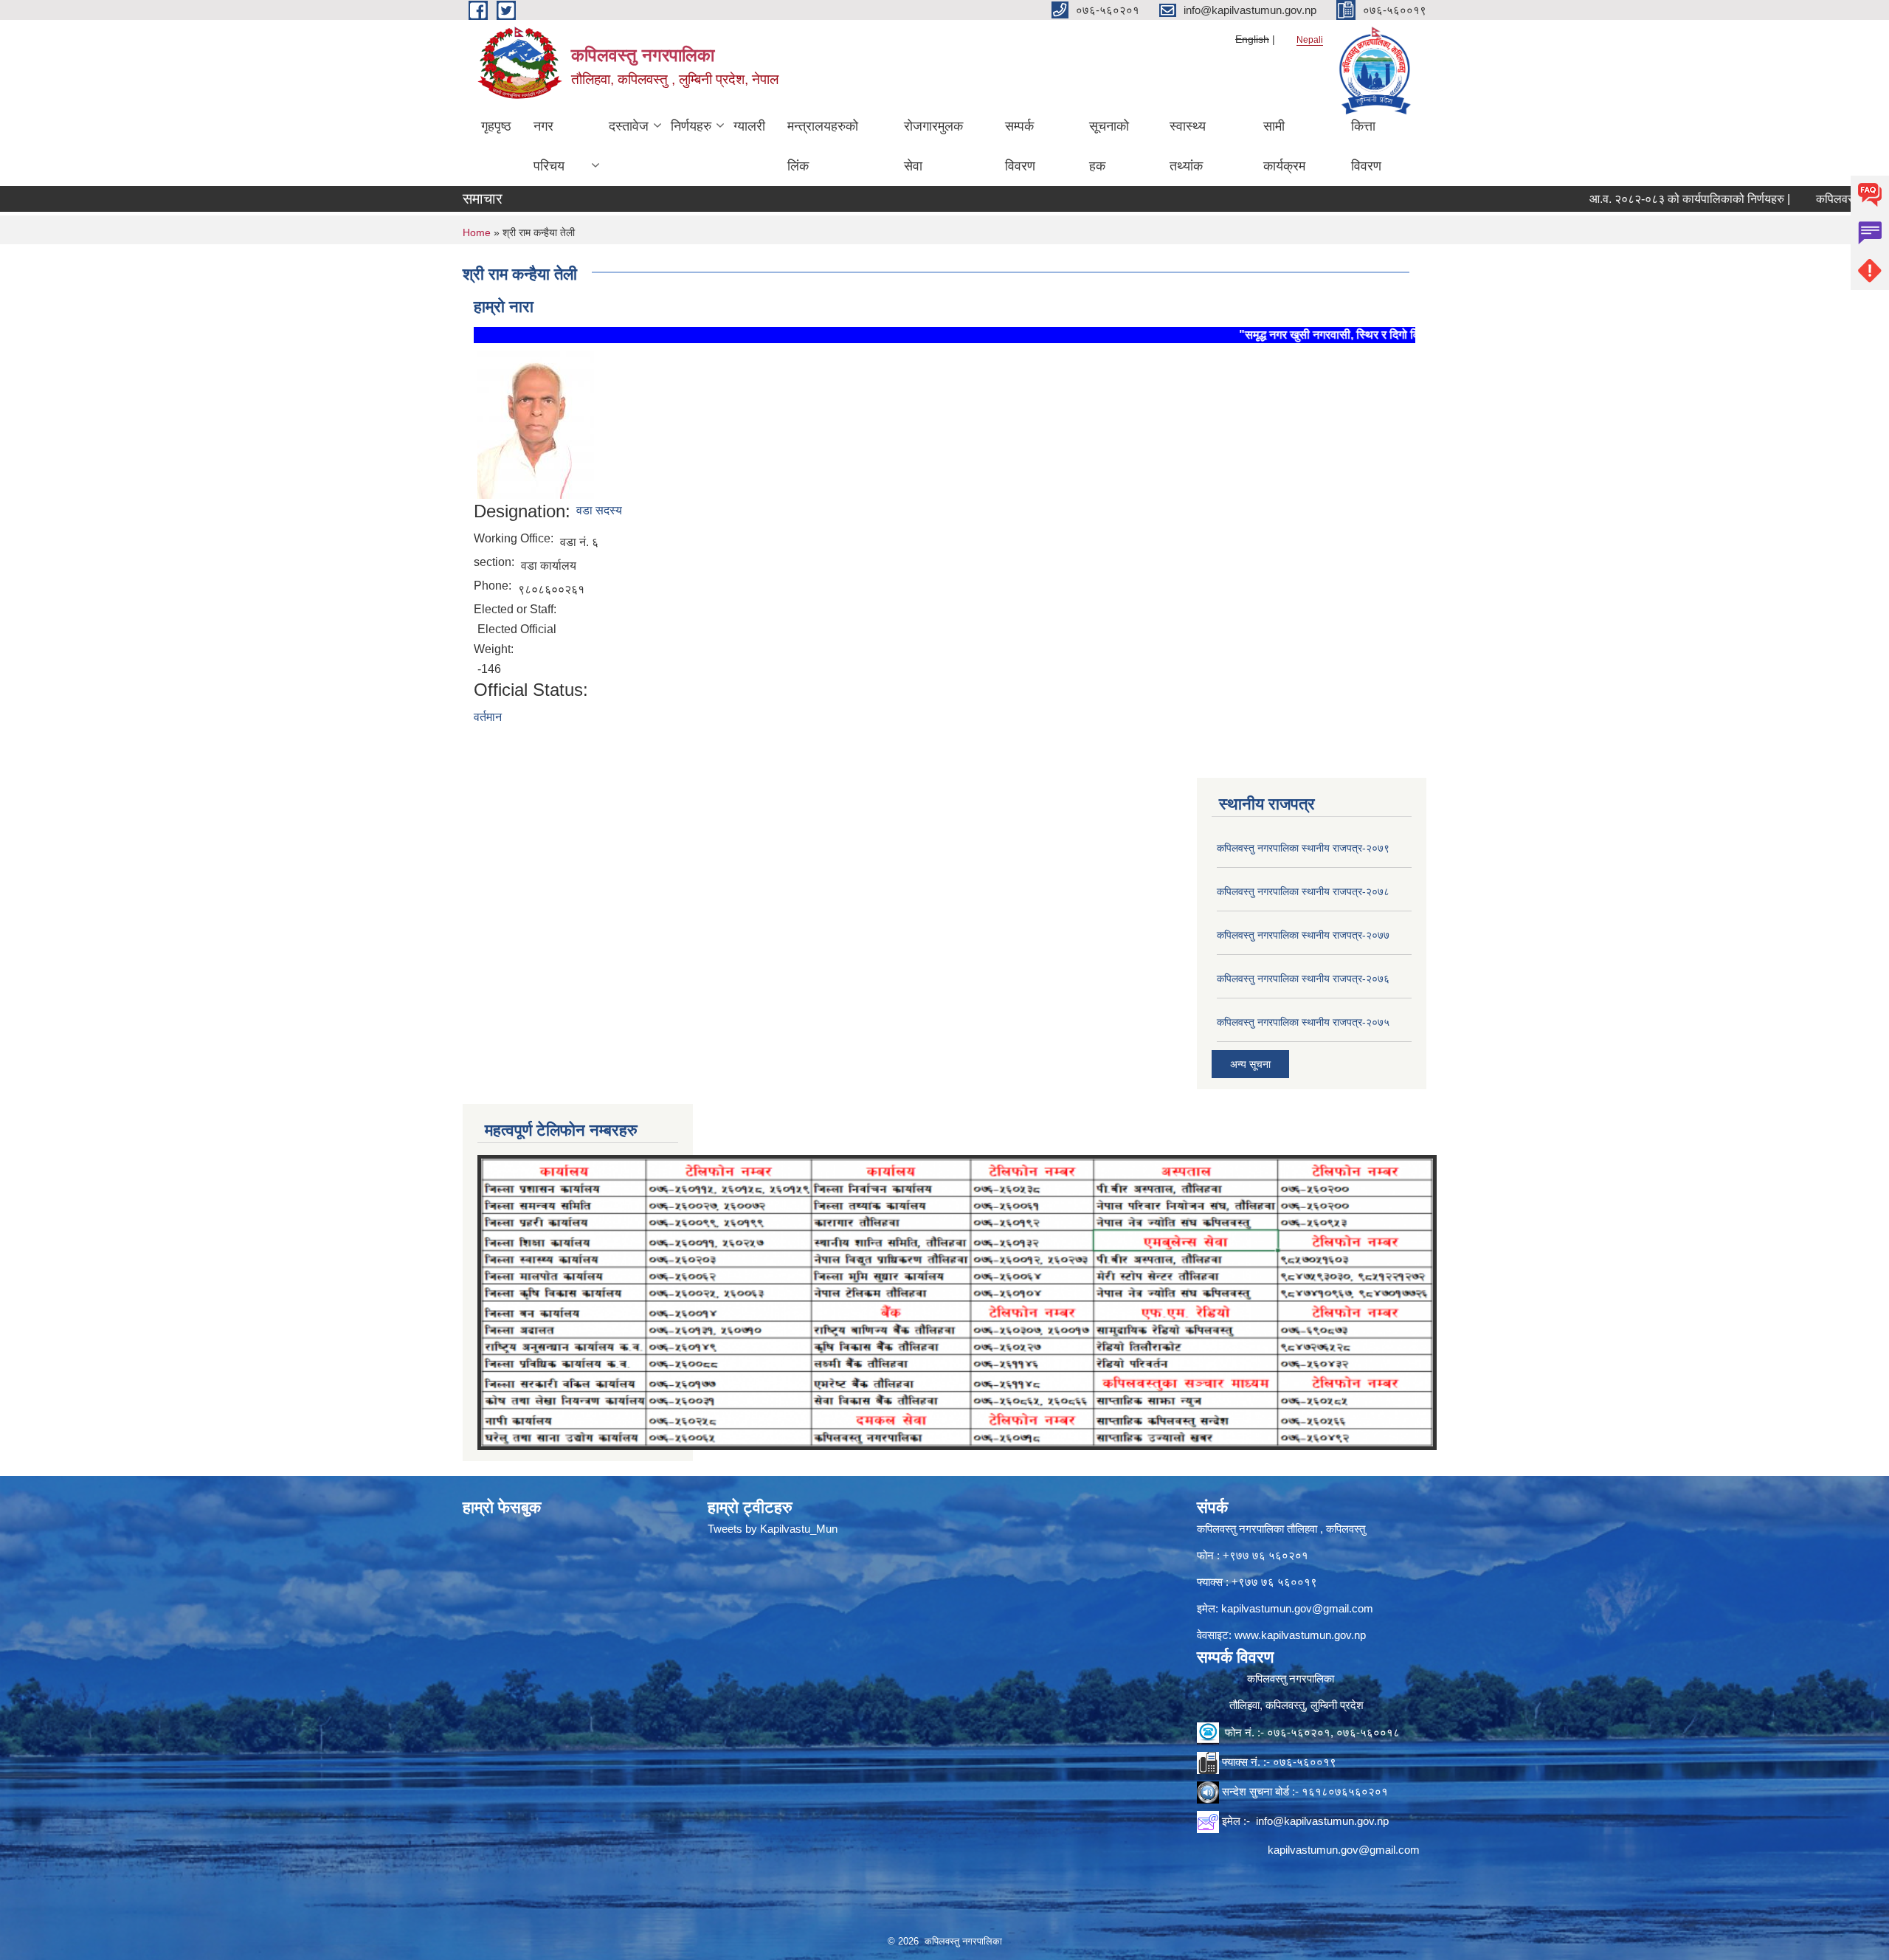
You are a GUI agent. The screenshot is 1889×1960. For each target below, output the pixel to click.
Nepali (1310, 40)
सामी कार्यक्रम (1284, 146)
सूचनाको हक (1109, 146)
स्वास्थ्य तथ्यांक (1188, 146)
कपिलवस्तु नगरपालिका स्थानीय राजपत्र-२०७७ (1303, 935)
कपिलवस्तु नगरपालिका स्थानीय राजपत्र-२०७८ (1303, 891)
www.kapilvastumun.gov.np (1300, 1635)
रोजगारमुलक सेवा (933, 146)
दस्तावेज (629, 126)
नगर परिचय (549, 146)
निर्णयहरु (691, 126)
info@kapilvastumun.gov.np (1322, 1821)
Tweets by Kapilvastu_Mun (773, 1529)
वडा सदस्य (599, 510)
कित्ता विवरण (1366, 146)
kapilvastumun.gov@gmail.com (1297, 1608)
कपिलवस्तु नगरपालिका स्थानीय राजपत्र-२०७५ (1303, 1022)
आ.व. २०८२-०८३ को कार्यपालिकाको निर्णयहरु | (1602, 199)
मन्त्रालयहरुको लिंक (823, 146)
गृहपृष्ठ (496, 126)
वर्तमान (488, 717)
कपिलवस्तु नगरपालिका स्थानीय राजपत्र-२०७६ (1303, 979)
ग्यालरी (749, 126)
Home (477, 232)
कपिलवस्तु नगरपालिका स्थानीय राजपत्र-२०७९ (1303, 848)
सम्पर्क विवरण (1020, 146)
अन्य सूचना (1250, 1064)
